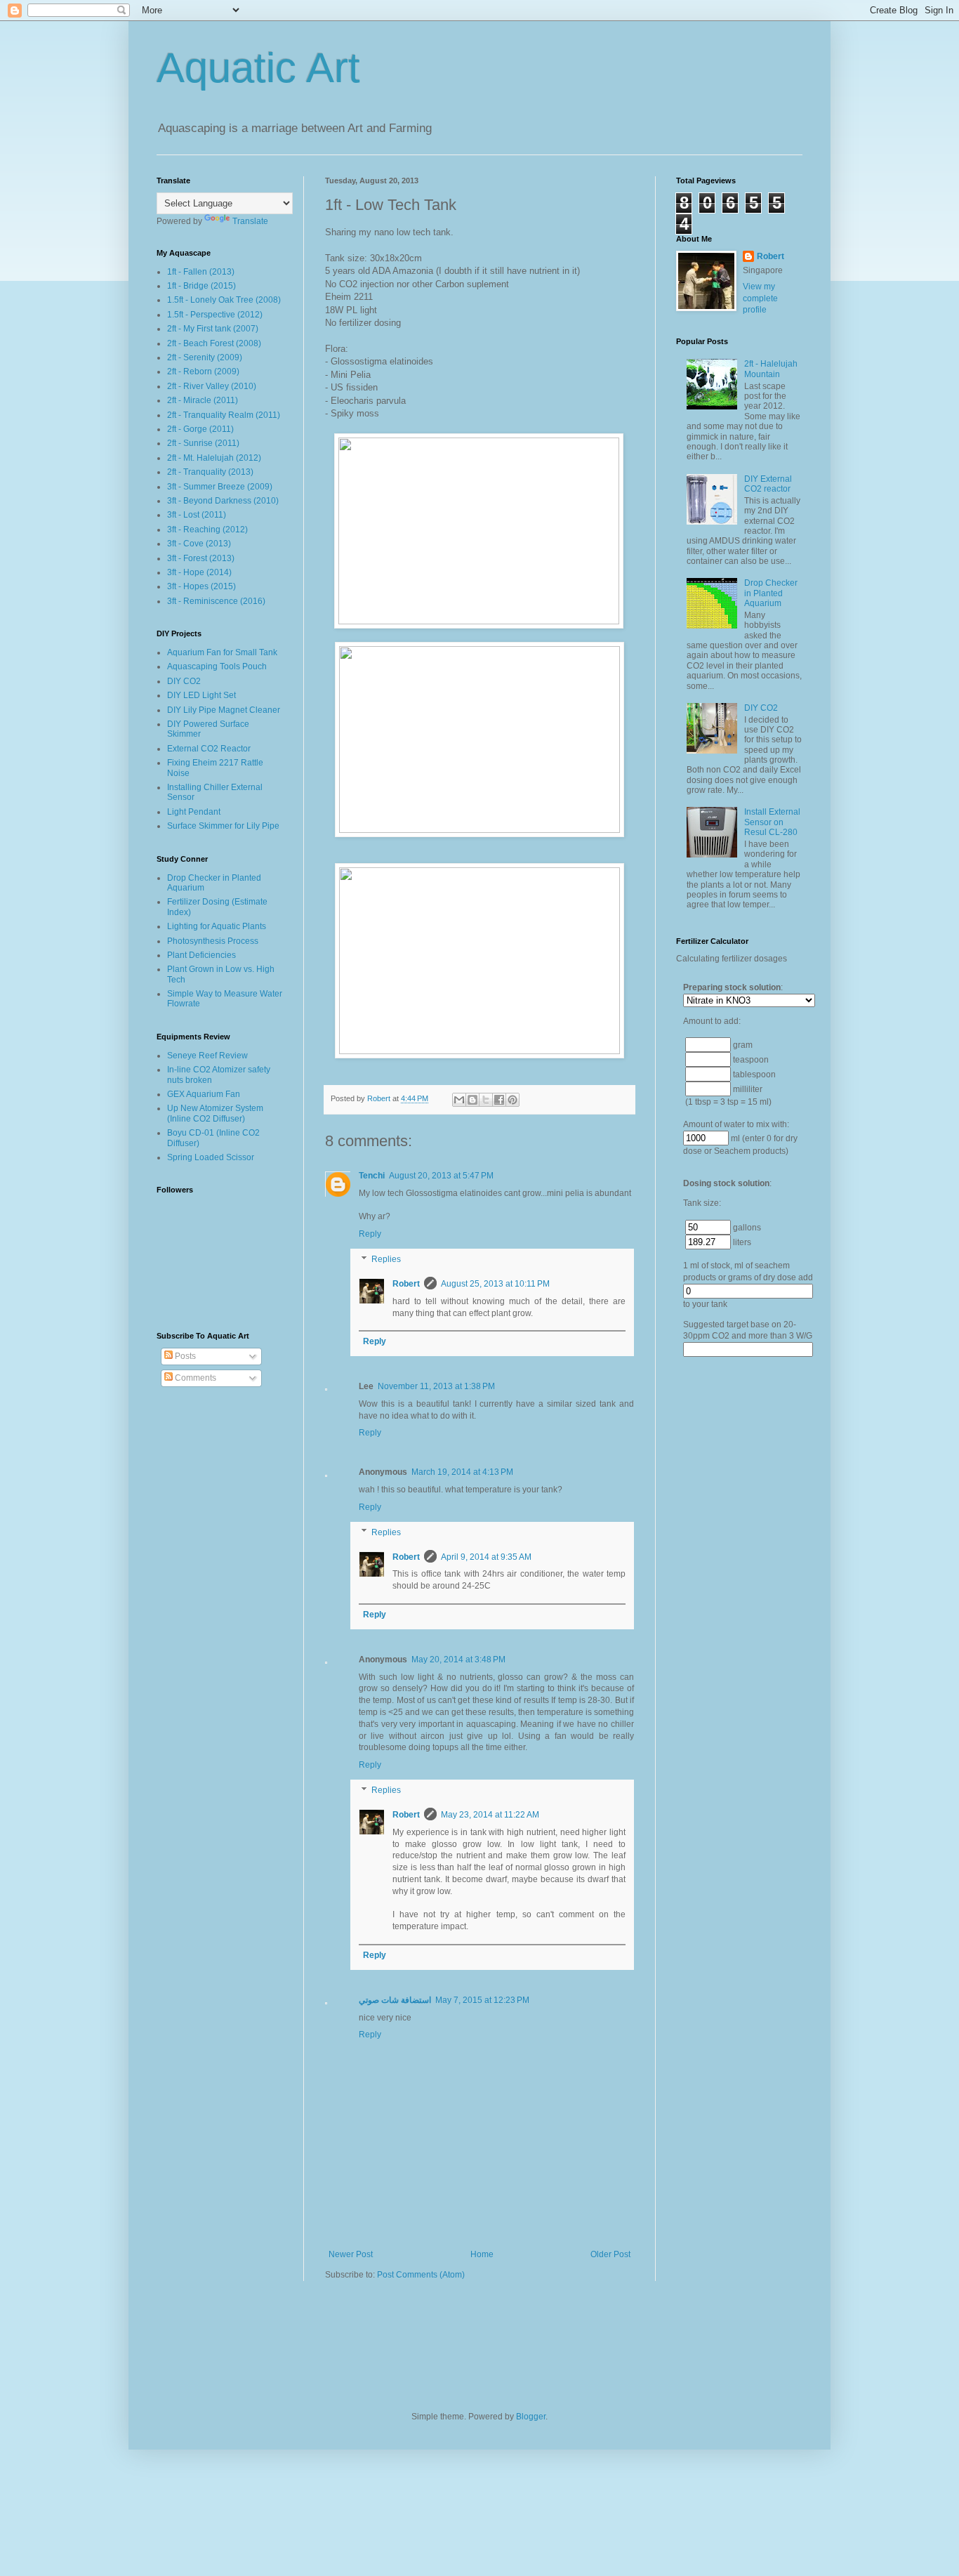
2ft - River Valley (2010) (212, 386)
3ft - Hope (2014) (199, 572)
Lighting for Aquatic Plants (217, 926)
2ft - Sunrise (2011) (203, 443)
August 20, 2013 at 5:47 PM (441, 1176)
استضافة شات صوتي (395, 2000)
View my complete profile (760, 298)
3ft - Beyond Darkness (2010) (223, 501)
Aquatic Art (258, 68)
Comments (194, 1378)
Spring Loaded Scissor (211, 1157)
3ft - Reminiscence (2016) (216, 601)
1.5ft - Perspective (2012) (215, 315)
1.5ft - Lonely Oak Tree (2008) (224, 300)
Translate (250, 221)
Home (482, 2254)
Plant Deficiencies (201, 955)
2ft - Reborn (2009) (203, 372)
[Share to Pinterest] (512, 1100)
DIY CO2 (184, 681)
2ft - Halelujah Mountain (771, 369)
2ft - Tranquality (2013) (210, 472)
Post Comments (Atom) (421, 2275)
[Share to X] (486, 1100)
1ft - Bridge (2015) (201, 286)
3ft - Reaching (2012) (207, 530)
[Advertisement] (732, 1603)
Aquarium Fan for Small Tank (222, 652)
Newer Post (351, 2254)
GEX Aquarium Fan (204, 1094)
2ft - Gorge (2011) (200, 429)
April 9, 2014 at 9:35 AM (486, 1557)
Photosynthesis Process (213, 941)
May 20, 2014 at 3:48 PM (458, 1660)
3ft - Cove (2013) (199, 544)
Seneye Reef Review (207, 1056)
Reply (370, 1234)
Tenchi (372, 1176)
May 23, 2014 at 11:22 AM (490, 1815)
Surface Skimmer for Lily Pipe (223, 826)
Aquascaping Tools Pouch (217, 666)
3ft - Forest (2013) (201, 558)
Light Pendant (194, 812)
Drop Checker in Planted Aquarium (771, 593)
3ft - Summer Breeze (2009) (220, 487)
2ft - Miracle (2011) (203, 400)
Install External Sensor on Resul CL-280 (772, 822)
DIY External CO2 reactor (768, 484)
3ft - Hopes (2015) (201, 586)
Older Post (610, 2254)
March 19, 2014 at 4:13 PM (462, 1472)
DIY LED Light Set (201, 695)
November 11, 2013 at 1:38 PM (436, 1386)
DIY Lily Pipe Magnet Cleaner (224, 710)
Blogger (531, 2417)
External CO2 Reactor (209, 749)
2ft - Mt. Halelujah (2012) (214, 458)
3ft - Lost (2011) (197, 515)
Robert (406, 1284)
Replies (386, 1259)
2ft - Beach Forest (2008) (214, 343)
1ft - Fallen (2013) (201, 272)
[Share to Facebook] (499, 1100)
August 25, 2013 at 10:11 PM (495, 1284)
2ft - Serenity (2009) (205, 357)
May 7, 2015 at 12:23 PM (482, 2000)
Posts (184, 1356)
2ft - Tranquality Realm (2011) (224, 415)
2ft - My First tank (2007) (213, 329)
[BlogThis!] (472, 1100)
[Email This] (459, 1100)
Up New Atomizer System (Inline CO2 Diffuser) (215, 1113)
